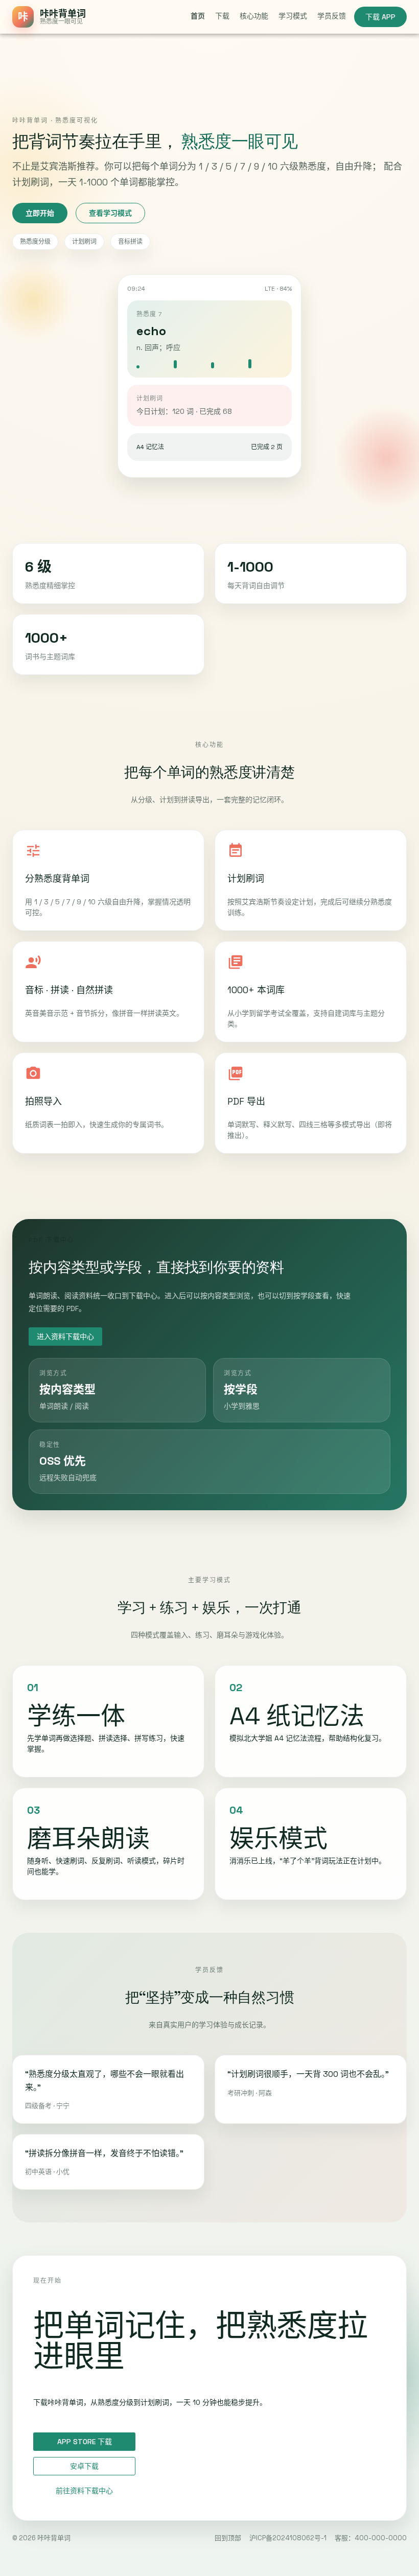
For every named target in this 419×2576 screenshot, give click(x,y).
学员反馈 (332, 16)
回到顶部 (228, 2538)
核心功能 (254, 16)
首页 (198, 16)
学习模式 (293, 16)
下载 (222, 16)
